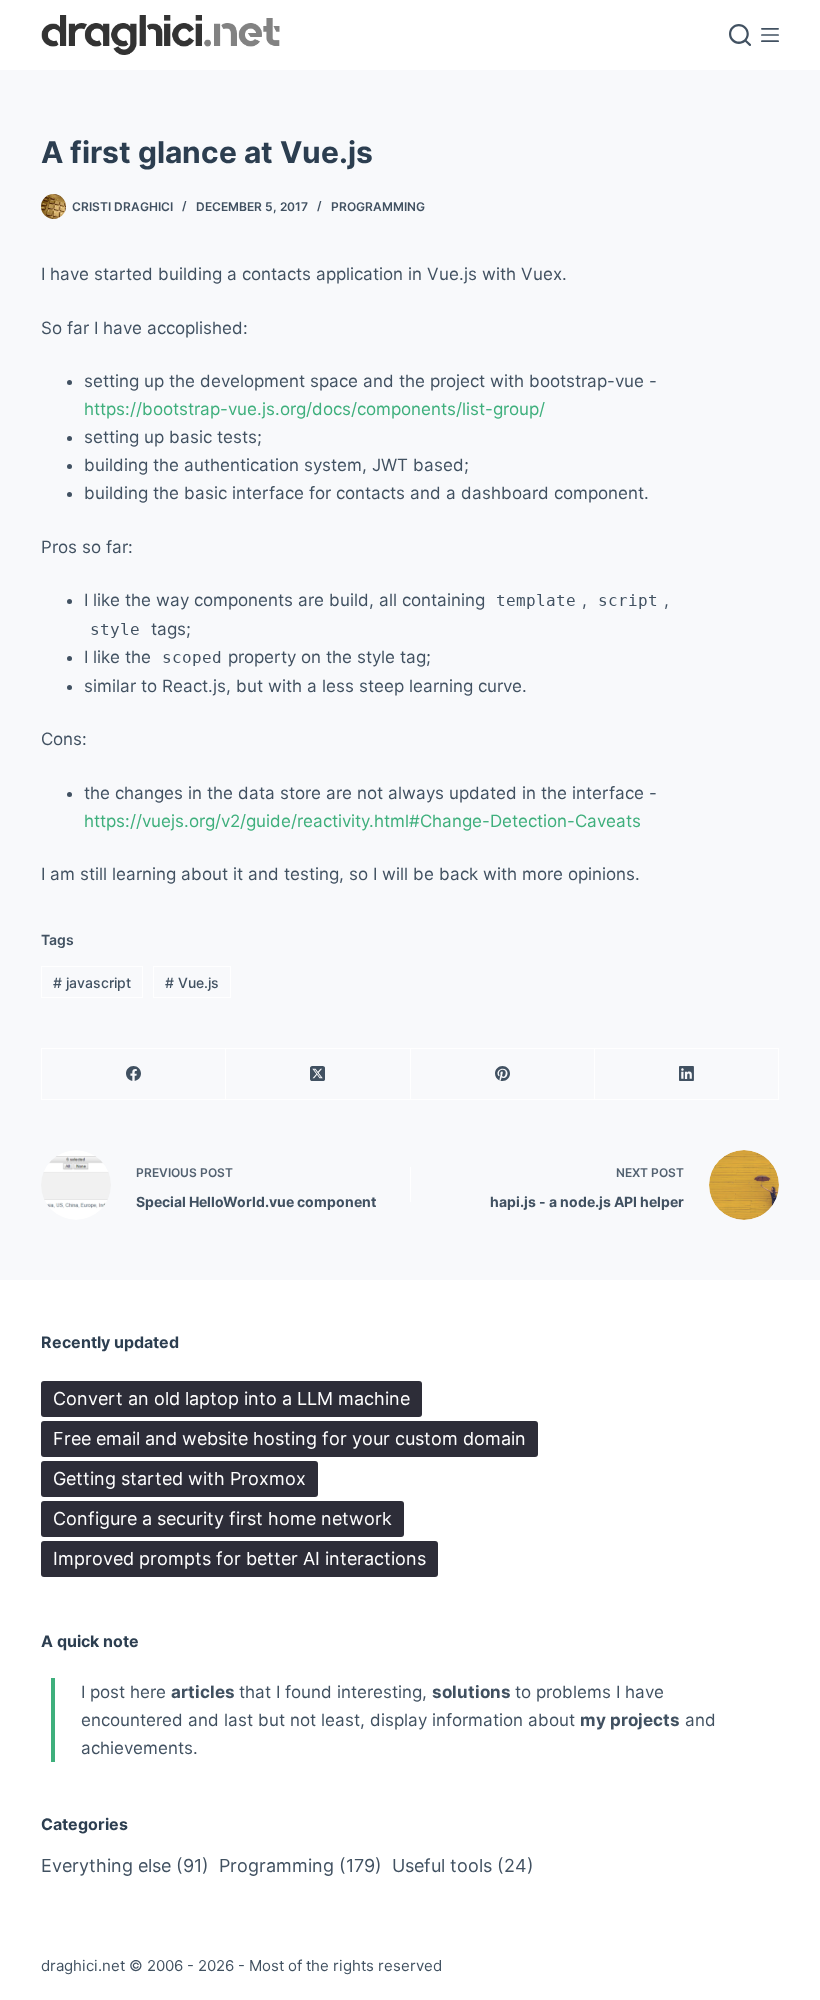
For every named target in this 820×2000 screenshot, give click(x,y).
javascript (92, 982)
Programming (378, 206)
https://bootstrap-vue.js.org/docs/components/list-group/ (314, 409)
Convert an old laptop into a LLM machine (231, 1398)
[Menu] (770, 35)
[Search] (740, 35)
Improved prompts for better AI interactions (239, 1558)
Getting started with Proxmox (179, 1478)
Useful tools (463, 1865)
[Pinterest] (503, 1074)
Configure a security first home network (222, 1518)
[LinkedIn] (687, 1074)
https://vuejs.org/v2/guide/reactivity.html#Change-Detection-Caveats (362, 821)
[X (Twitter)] (318, 1074)
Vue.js (192, 982)
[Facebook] (134, 1074)
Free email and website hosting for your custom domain (289, 1438)
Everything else (125, 1865)
